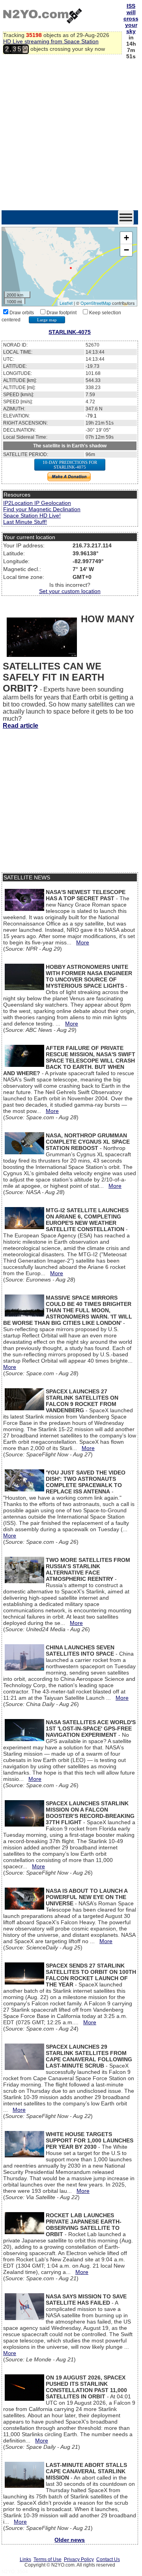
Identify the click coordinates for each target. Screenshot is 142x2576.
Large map (47, 320)
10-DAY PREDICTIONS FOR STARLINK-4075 (70, 465)
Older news (70, 2540)
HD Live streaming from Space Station (51, 41)
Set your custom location (70, 591)
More (83, 942)
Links (25, 2559)
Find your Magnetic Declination (42, 509)
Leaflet (66, 303)
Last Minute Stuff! (25, 522)
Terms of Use (48, 2559)
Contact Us (108, 2559)
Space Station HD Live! (32, 516)
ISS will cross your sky (131, 19)
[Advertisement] (71, 135)
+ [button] (126, 238)
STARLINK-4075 (70, 332)
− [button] (126, 250)
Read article (21, 726)
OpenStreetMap (96, 303)
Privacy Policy (79, 2559)
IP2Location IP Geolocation (37, 503)
